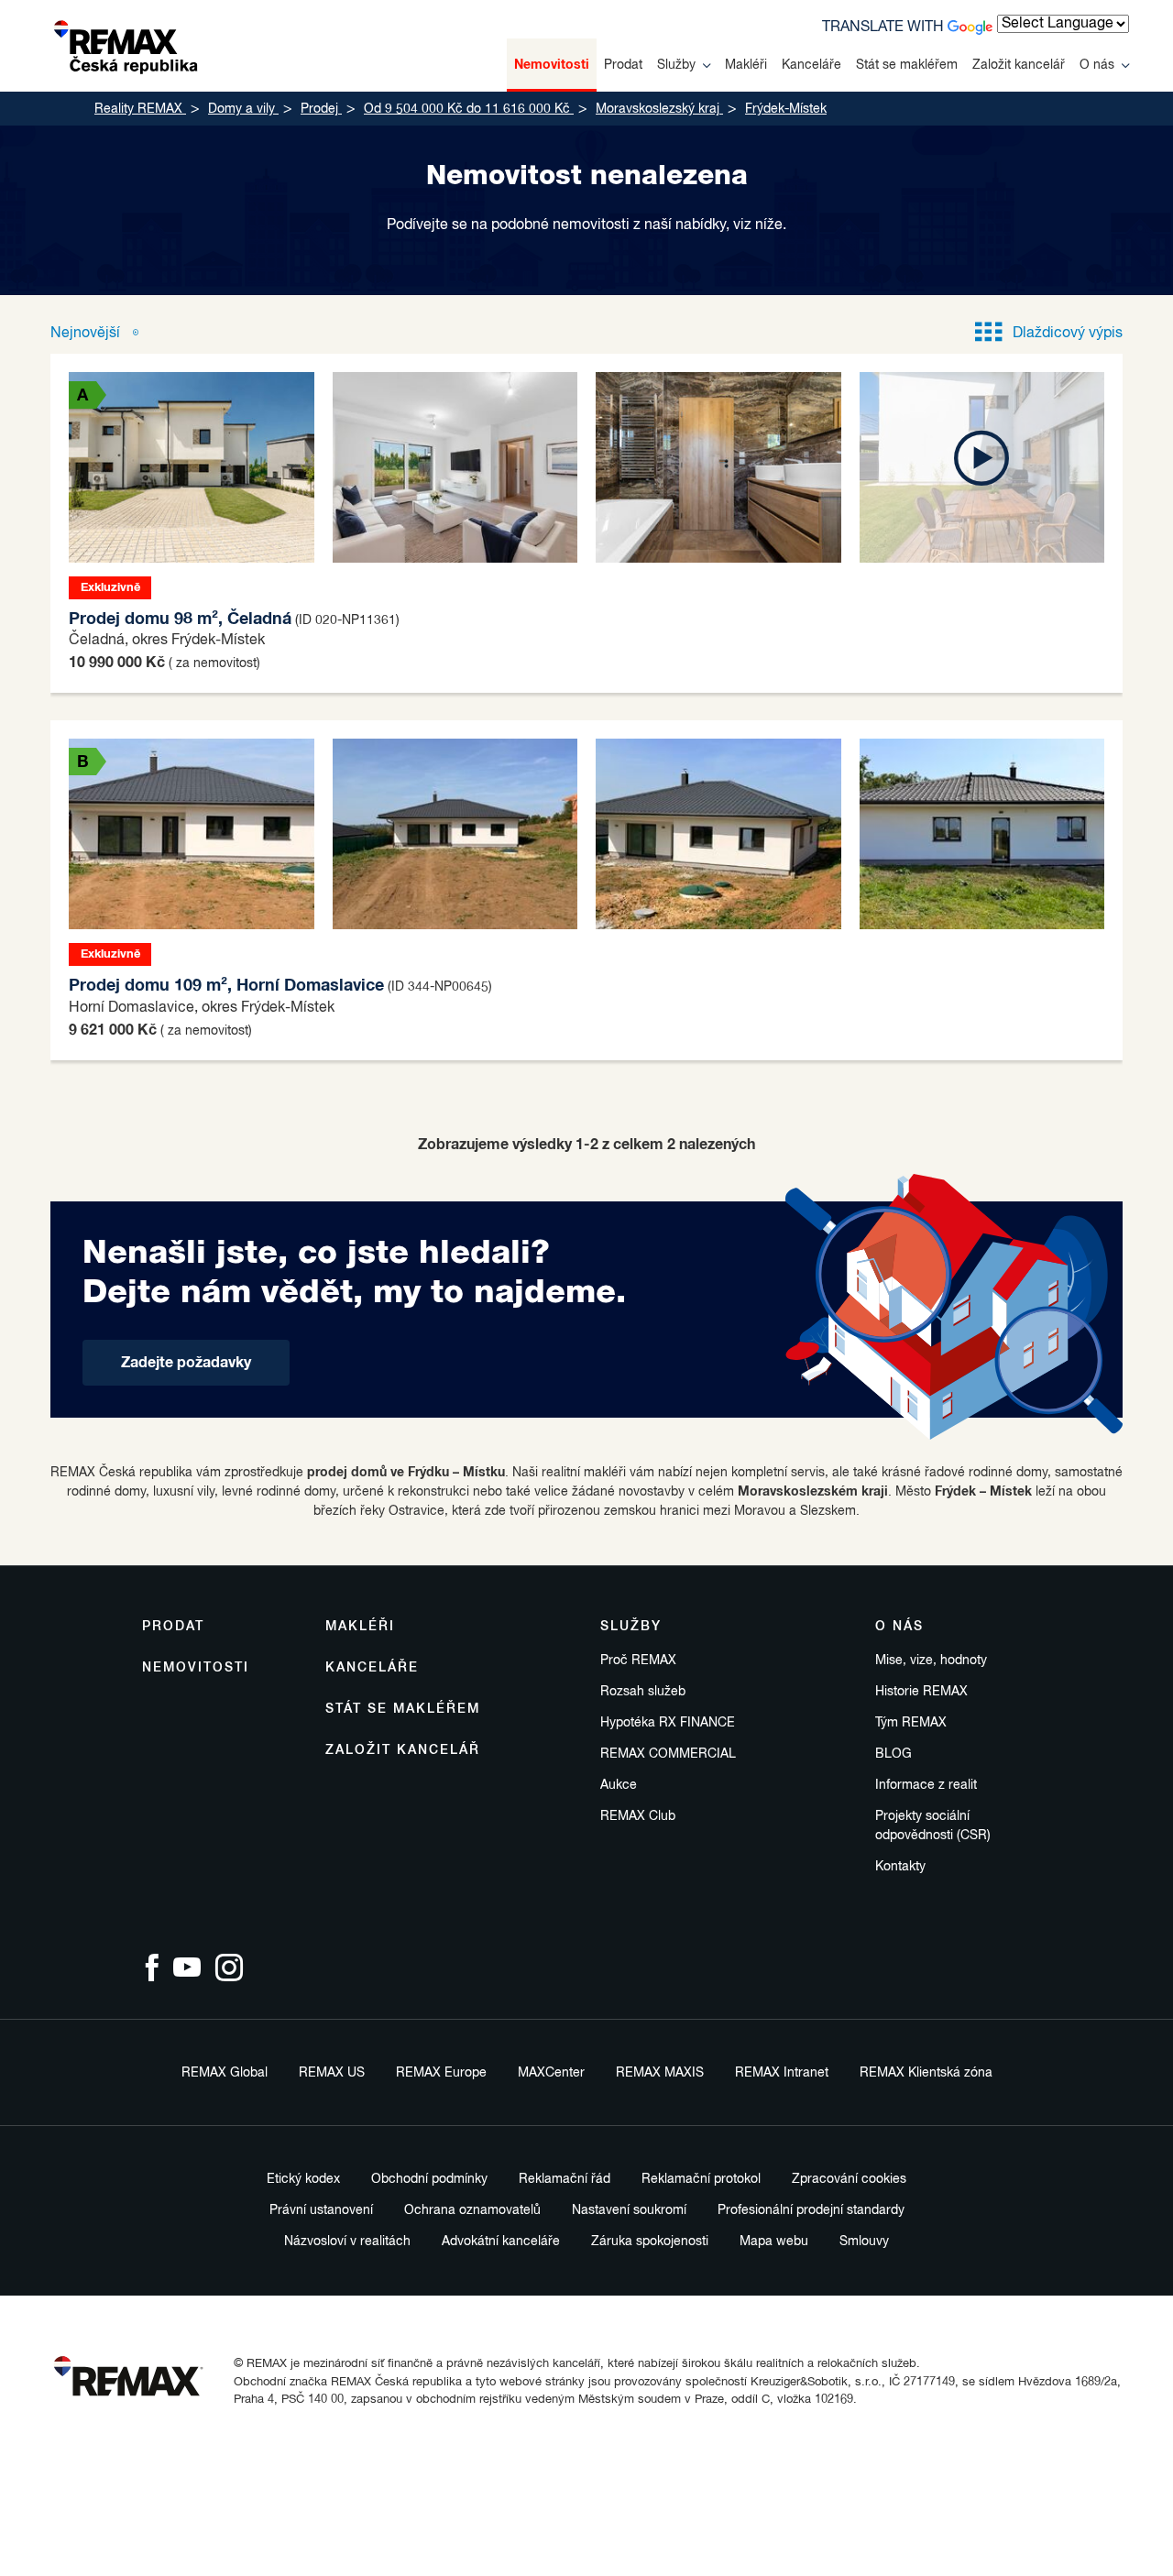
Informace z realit (926, 1785)
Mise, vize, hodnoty (931, 1661)
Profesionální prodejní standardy (811, 2210)
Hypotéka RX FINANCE (668, 1723)
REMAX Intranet (782, 2073)
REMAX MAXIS (660, 2073)
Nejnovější (87, 334)
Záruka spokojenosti (650, 2242)
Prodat (623, 65)
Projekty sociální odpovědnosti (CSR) (933, 1826)
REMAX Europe (441, 2073)
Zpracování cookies (849, 2179)
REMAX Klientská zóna (926, 2073)
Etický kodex (303, 2179)
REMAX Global (225, 2073)
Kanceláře (811, 65)
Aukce (619, 1785)
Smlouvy (864, 2242)
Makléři (746, 65)
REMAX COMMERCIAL (668, 1754)
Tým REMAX (911, 1723)
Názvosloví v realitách (347, 2242)
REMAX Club (638, 1816)
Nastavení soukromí (629, 2210)
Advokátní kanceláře (501, 2242)
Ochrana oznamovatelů (472, 2210)
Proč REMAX (638, 1661)
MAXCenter (551, 2073)
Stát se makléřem (907, 65)
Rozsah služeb (643, 1692)
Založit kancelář (1019, 65)
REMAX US (332, 2073)
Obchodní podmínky (429, 2179)
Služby (676, 65)
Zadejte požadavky (186, 1363)
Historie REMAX (921, 1692)
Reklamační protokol (701, 2179)
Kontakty (900, 1867)
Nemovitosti (552, 65)
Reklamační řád (565, 2179)
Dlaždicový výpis (1068, 334)
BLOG (893, 1754)
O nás (1097, 65)
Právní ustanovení (321, 2210)
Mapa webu (774, 2242)
